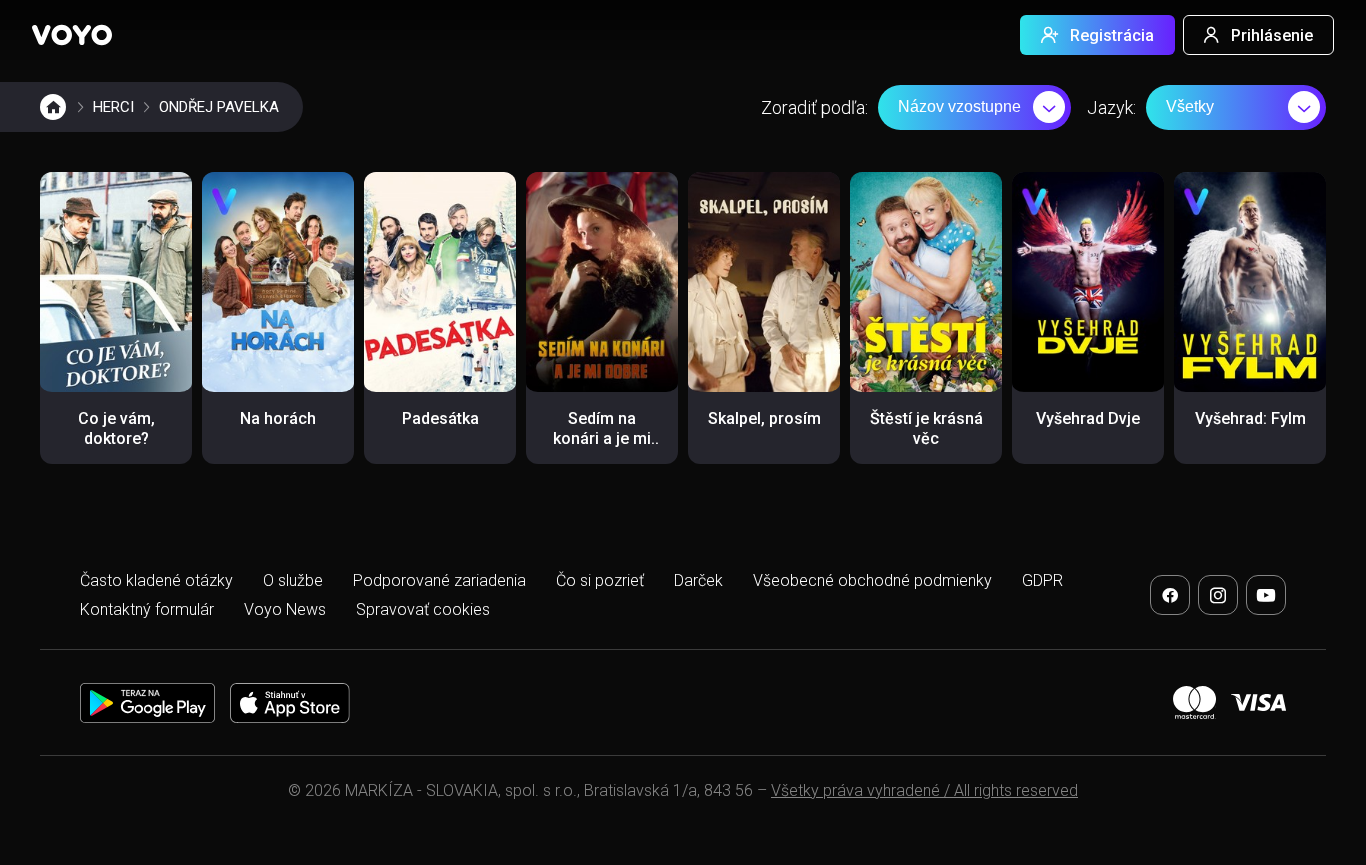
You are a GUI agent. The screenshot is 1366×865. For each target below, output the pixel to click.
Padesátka (440, 418)
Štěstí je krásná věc (926, 428)
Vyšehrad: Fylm (1250, 418)
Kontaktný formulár (147, 609)
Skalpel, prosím (764, 418)
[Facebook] (1170, 595)
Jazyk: (1111, 107)
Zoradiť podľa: (814, 107)
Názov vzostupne (959, 106)
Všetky (1190, 106)
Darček (698, 580)
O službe (293, 580)
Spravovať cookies (423, 609)
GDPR (1042, 580)
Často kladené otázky (156, 580)
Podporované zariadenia (439, 580)
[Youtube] (1266, 595)
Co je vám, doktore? (116, 428)
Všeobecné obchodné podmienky (872, 580)
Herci (113, 107)
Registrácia (1112, 35)
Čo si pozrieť (600, 580)
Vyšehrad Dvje (1088, 418)
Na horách (278, 418)
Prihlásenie (1272, 35)
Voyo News (285, 609)
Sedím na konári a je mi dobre (602, 438)
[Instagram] (1218, 595)
